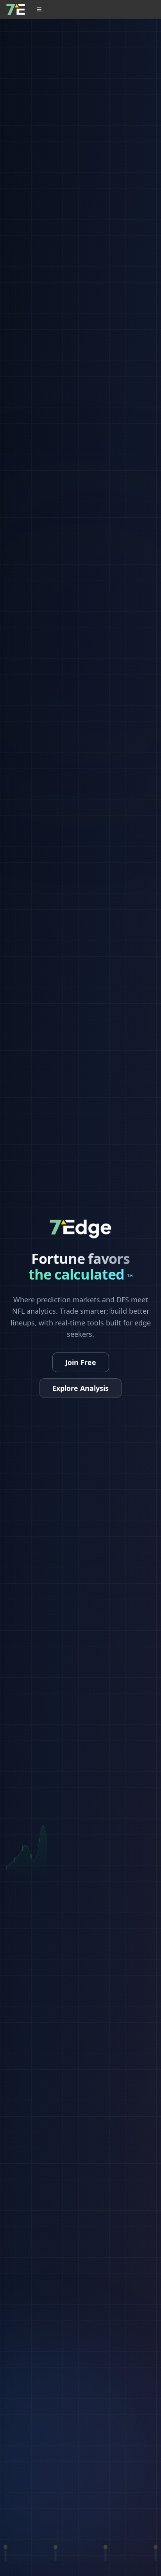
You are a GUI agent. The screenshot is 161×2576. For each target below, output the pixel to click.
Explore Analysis (80, 1388)
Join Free (81, 1362)
